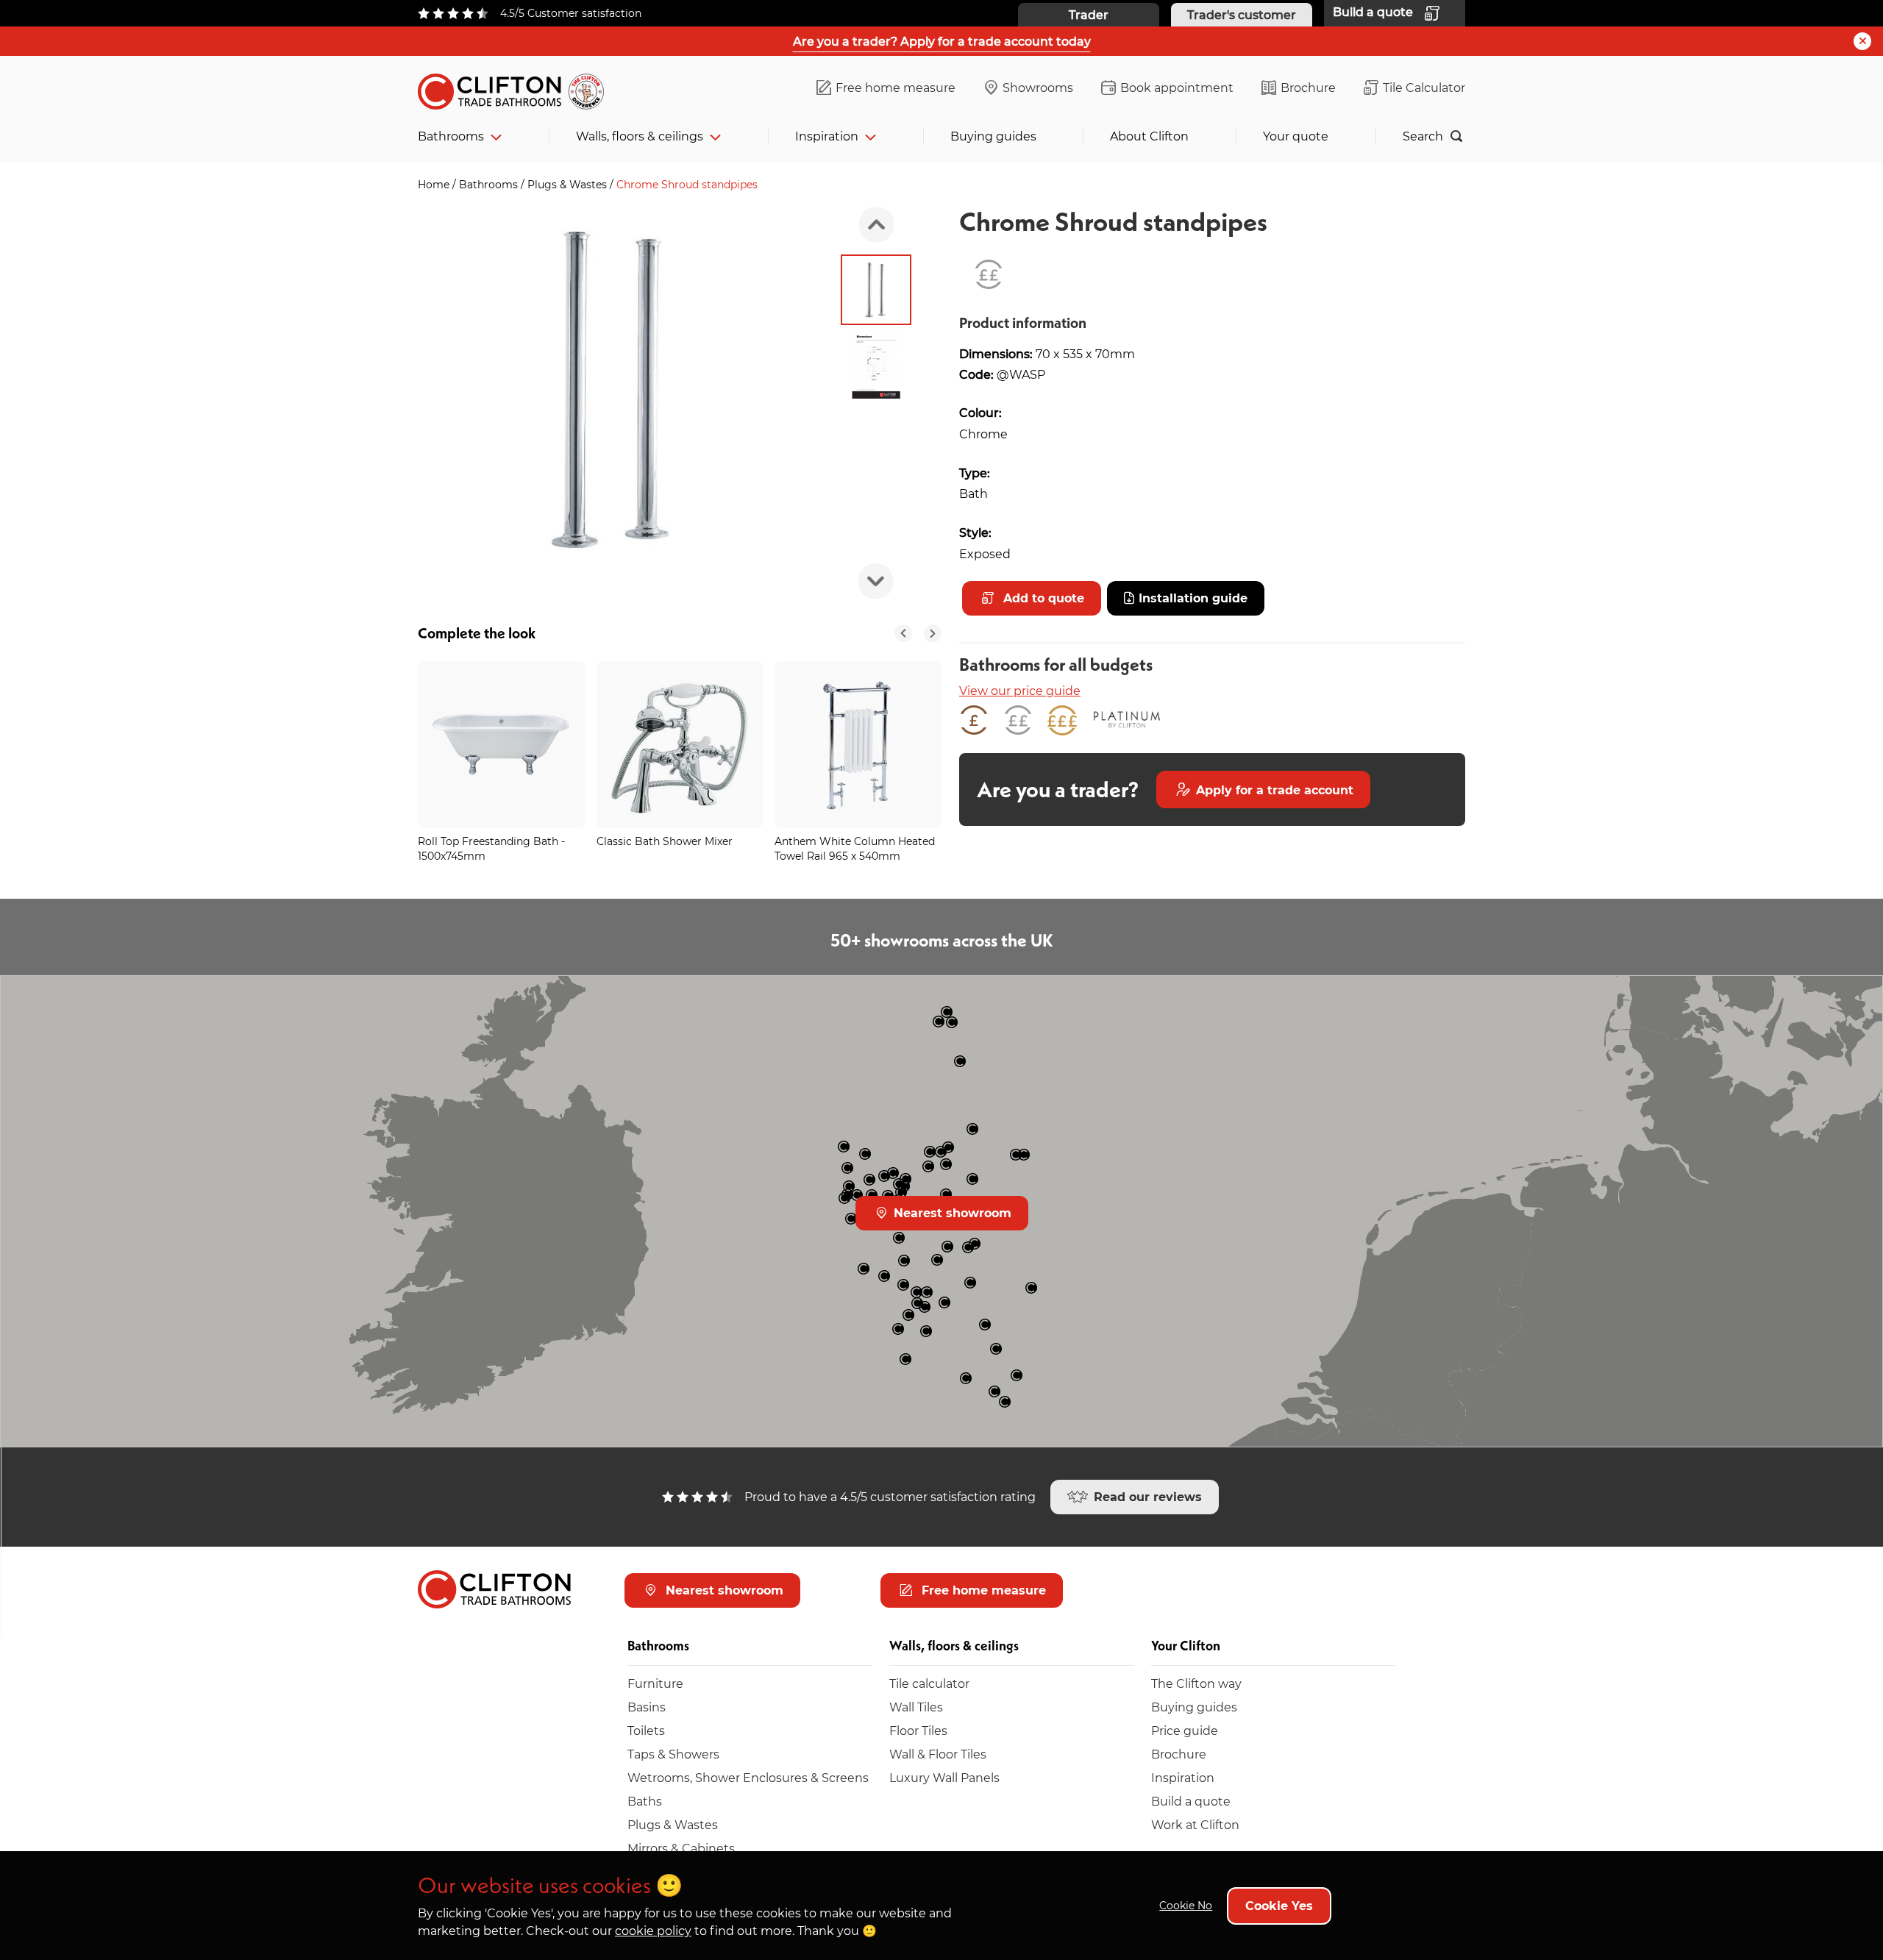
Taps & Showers (673, 1754)
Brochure (1308, 87)
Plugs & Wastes (569, 184)
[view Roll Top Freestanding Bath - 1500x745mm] (501, 745)
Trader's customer (1242, 14)
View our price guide (1020, 690)
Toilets (646, 1730)
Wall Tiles (916, 1707)
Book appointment (1177, 87)
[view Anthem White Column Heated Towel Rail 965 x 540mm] (858, 745)
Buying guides (993, 136)
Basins (647, 1707)
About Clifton (1149, 136)
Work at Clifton (1195, 1824)
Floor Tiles (918, 1730)
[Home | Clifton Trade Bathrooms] (517, 89)
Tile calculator (929, 1683)
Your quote (1296, 136)
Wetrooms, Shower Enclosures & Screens (748, 1777)
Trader (1089, 14)
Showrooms (1038, 87)
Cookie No (1186, 1905)
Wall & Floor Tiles (938, 1754)
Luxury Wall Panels (944, 1777)
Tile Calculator (1424, 87)
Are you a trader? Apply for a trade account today (942, 41)
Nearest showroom (951, 1212)
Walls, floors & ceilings (640, 136)
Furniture (655, 1683)
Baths (645, 1801)
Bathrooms (451, 136)
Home (435, 184)
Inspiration (827, 136)
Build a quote (1191, 1801)
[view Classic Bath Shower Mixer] (680, 745)
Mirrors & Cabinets (681, 1848)
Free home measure (896, 87)
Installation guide (1193, 598)
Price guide (1185, 1730)
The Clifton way (1196, 1683)
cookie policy (653, 1930)
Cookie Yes (1279, 1905)
